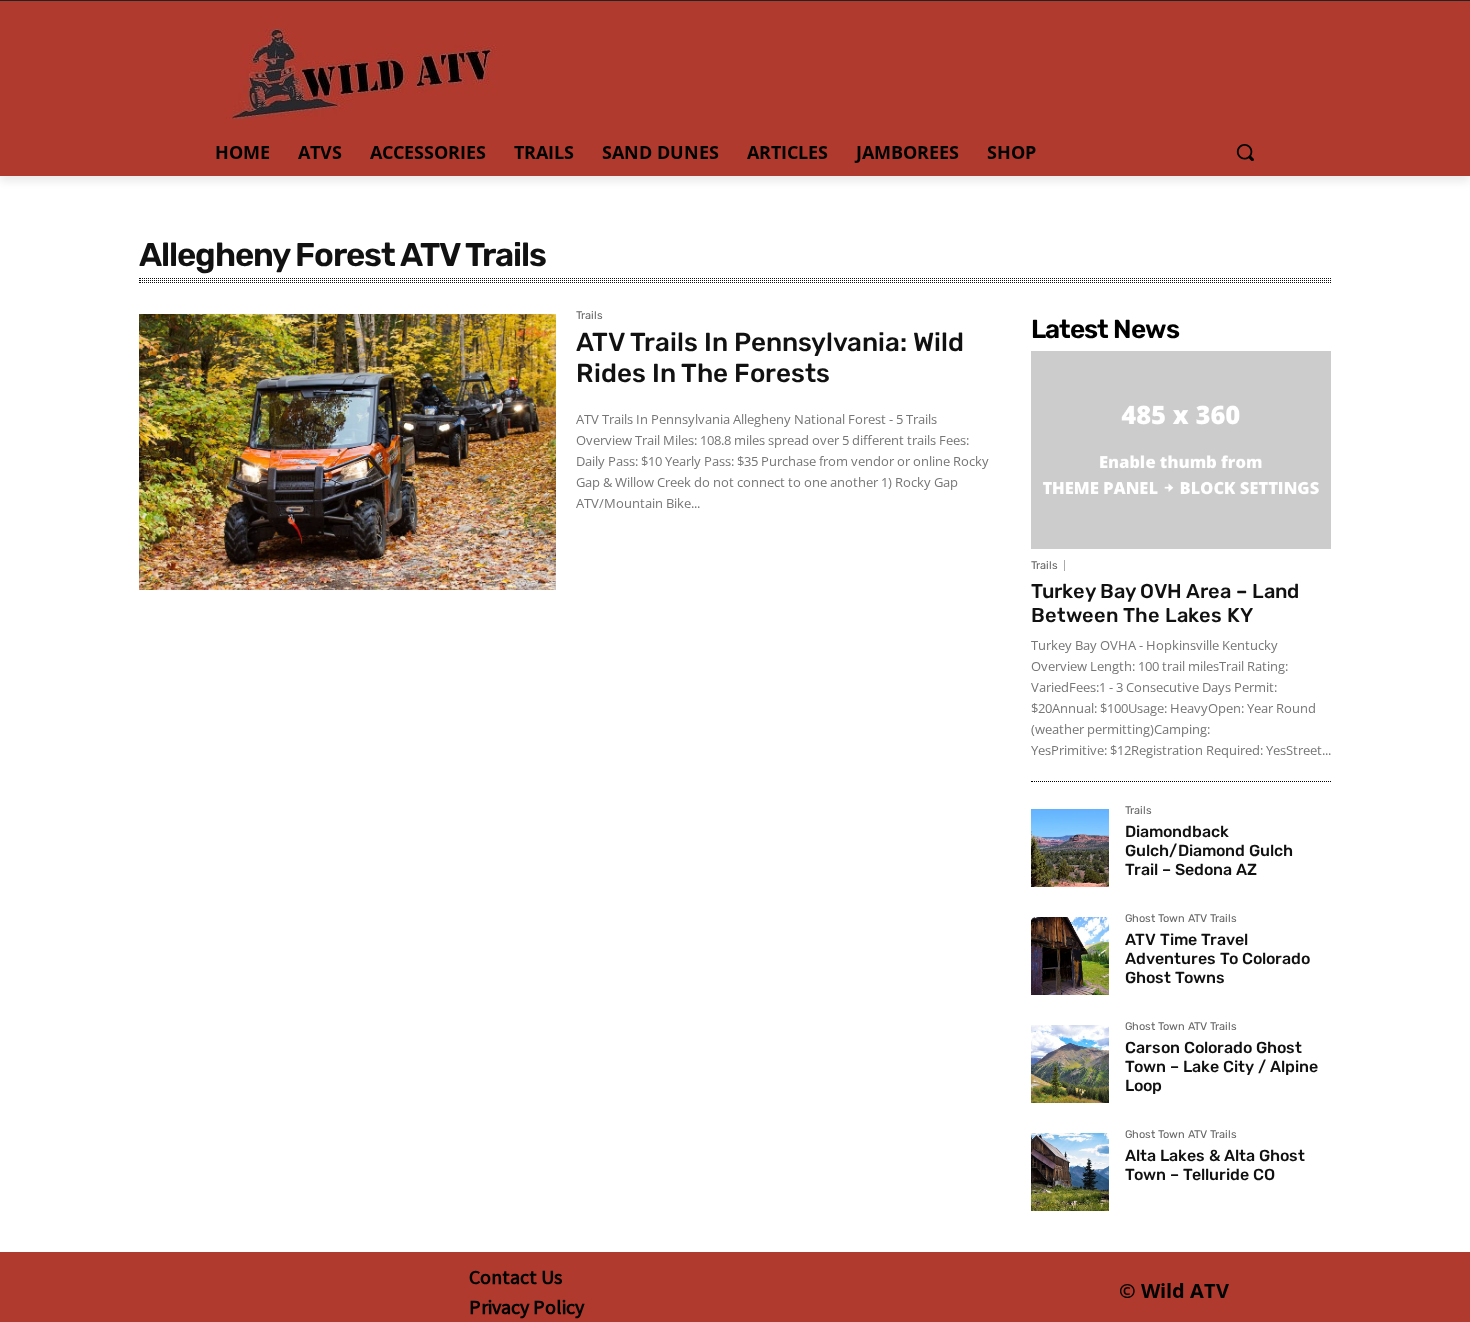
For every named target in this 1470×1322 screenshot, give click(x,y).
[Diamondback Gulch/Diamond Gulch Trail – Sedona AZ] (1070, 848)
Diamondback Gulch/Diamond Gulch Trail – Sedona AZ (1209, 850)
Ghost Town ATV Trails (1181, 919)
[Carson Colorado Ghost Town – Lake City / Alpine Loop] (1070, 1064)
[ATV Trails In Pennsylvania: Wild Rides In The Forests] (347, 452)
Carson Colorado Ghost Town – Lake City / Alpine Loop (1221, 1066)
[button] (1245, 152)
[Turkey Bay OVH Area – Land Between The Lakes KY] (1181, 450)
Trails (589, 316)
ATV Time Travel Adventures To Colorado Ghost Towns (1217, 958)
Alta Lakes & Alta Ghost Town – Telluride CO (1215, 1165)
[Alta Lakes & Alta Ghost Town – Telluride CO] (1070, 1172)
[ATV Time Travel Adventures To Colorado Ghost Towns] (1070, 956)
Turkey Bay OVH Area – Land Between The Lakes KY (1165, 603)
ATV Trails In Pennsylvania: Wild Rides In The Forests (770, 358)
